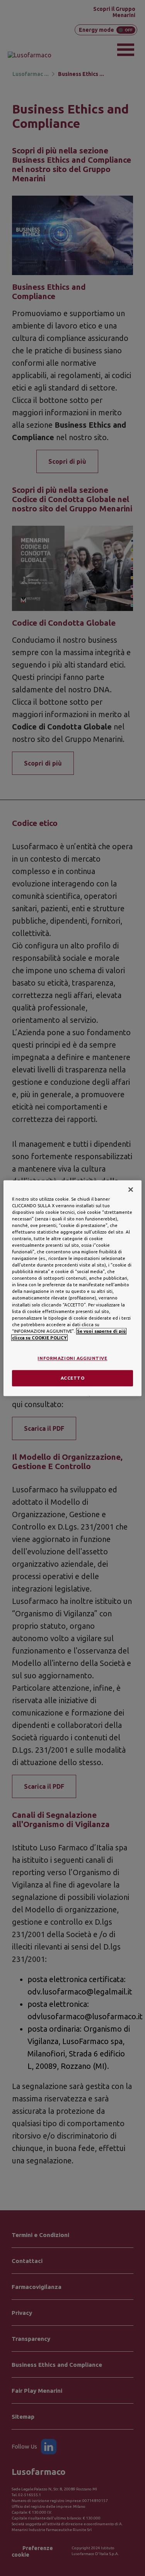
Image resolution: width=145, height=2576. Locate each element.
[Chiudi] (131, 1189)
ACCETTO (73, 1378)
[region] (72, 1288)
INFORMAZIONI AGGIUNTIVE (72, 1358)
